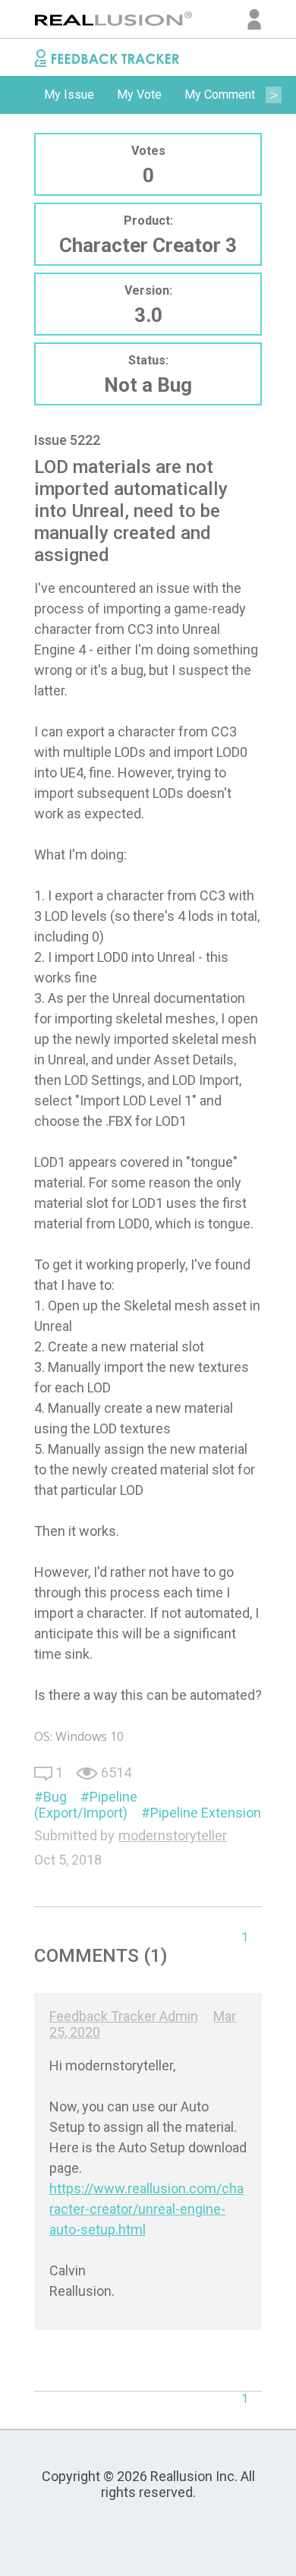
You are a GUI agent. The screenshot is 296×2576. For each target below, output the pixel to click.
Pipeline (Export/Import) (86, 1805)
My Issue (69, 95)
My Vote (139, 95)
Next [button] (273, 95)
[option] (69, 95)
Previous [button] (23, 95)
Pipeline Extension (206, 1813)
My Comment (220, 95)
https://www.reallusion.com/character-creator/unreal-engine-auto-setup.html (146, 2209)
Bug (55, 1797)
